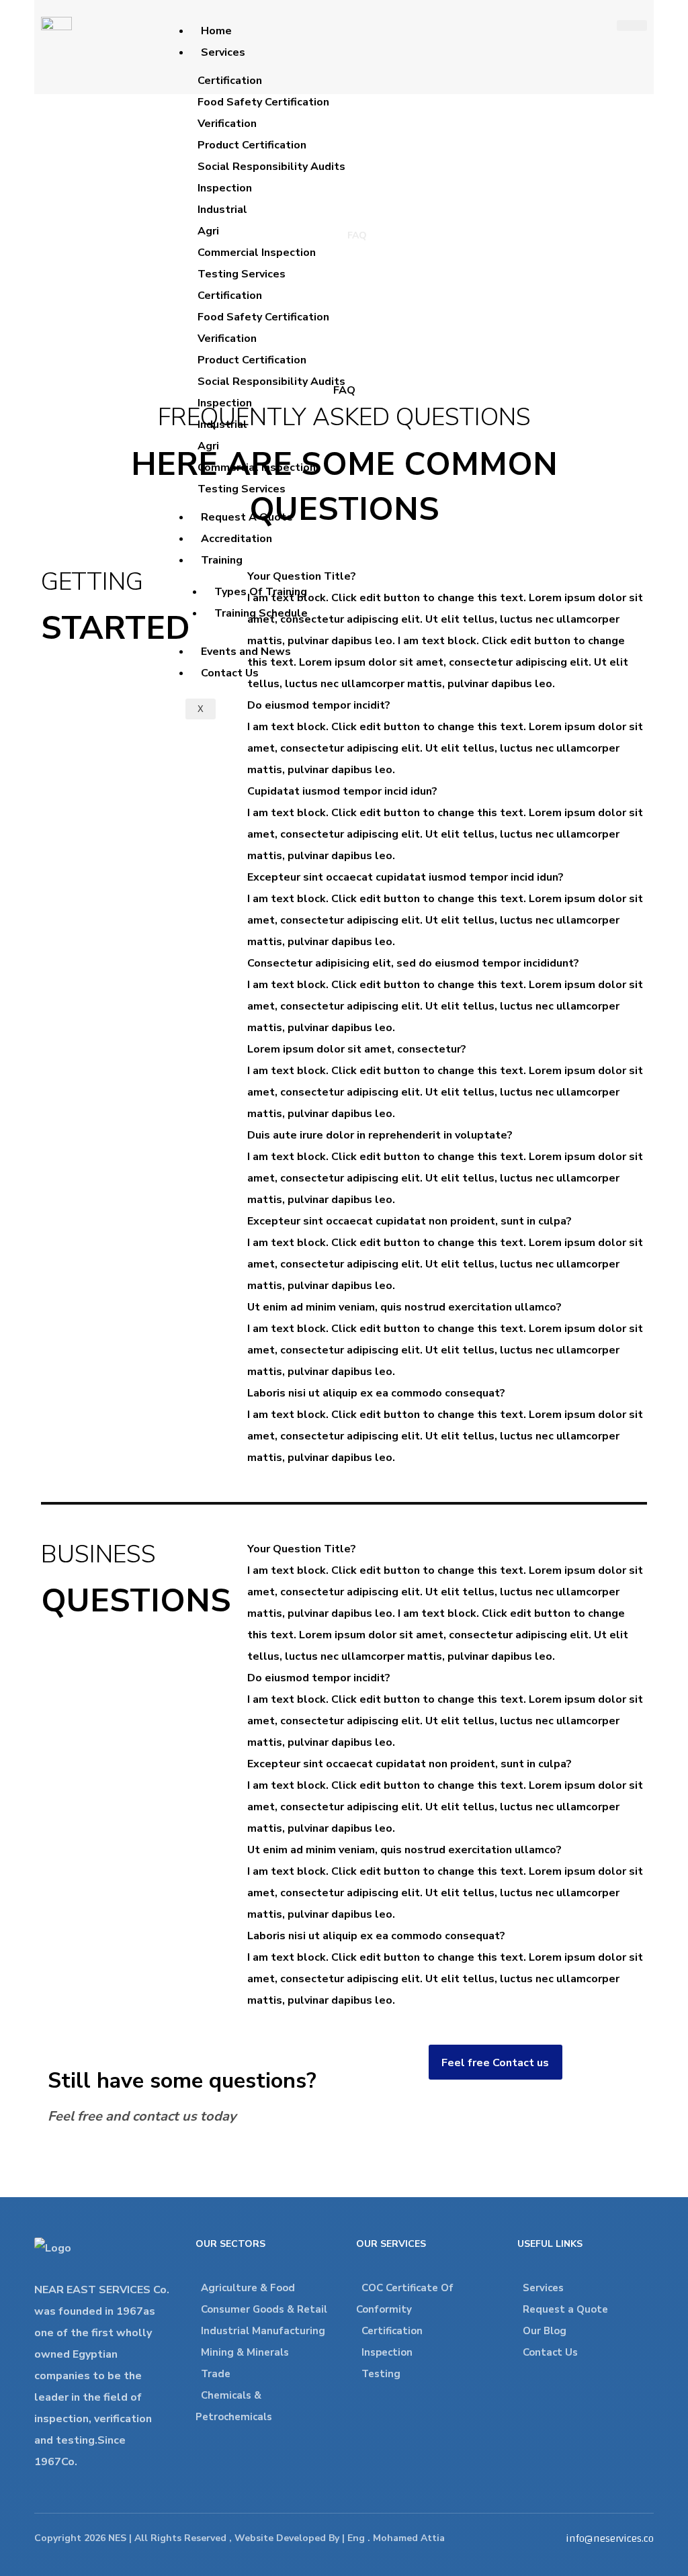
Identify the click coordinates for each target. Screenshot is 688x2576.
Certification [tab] (230, 81)
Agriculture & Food (248, 2288)
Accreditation (236, 539)
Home (216, 31)
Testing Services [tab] (242, 274)
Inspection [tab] (225, 188)
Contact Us (230, 673)
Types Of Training (261, 592)
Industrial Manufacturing (263, 2331)
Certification (392, 2331)
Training (222, 560)
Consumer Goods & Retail (264, 2309)
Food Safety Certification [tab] (263, 102)
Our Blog (545, 2331)
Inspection (387, 2352)
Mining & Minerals (245, 2352)
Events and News (246, 652)
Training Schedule (261, 613)
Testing (381, 2374)
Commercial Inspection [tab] (257, 253)
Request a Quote (565, 2309)
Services (223, 52)
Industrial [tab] (222, 210)
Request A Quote (247, 517)
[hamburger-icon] (632, 26)
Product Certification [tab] (252, 145)
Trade (216, 2374)
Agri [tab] (208, 231)
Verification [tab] (227, 124)
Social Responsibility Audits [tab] (271, 167)
